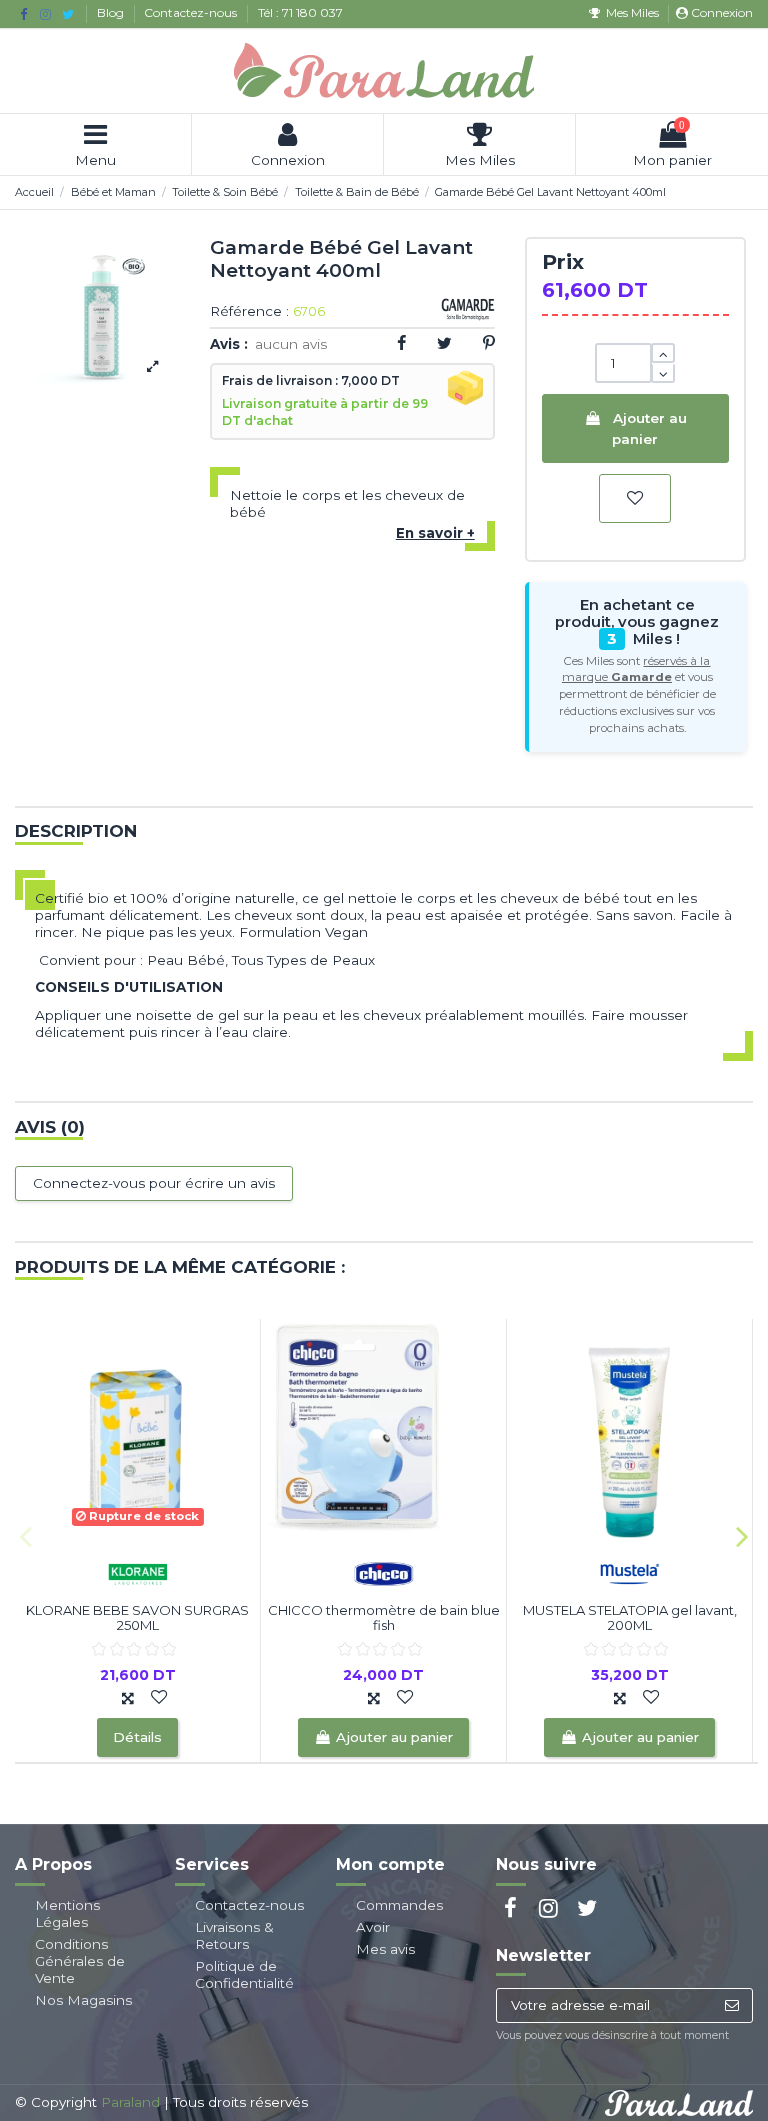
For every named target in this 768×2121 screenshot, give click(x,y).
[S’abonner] (731, 2006)
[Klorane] (138, 1572)
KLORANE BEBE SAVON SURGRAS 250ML (137, 1618)
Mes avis (385, 1949)
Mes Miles (632, 12)
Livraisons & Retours (234, 1935)
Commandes (399, 1905)
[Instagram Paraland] (45, 14)
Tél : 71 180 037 (300, 12)
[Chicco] (384, 1572)
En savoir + (435, 533)
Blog (112, 12)
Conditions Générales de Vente (80, 1961)
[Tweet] (444, 343)
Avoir (373, 1927)
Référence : (249, 312)
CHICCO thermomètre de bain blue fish (384, 1618)
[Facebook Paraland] (23, 14)
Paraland (130, 2102)
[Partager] (401, 343)
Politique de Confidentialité (244, 1974)
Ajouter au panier (649, 428)
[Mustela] (630, 1572)
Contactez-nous (192, 12)
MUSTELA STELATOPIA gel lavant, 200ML (630, 1618)
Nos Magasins (83, 2000)
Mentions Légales (67, 1913)
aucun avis (291, 344)
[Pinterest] (489, 343)
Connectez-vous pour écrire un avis (154, 1183)
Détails (137, 1737)
